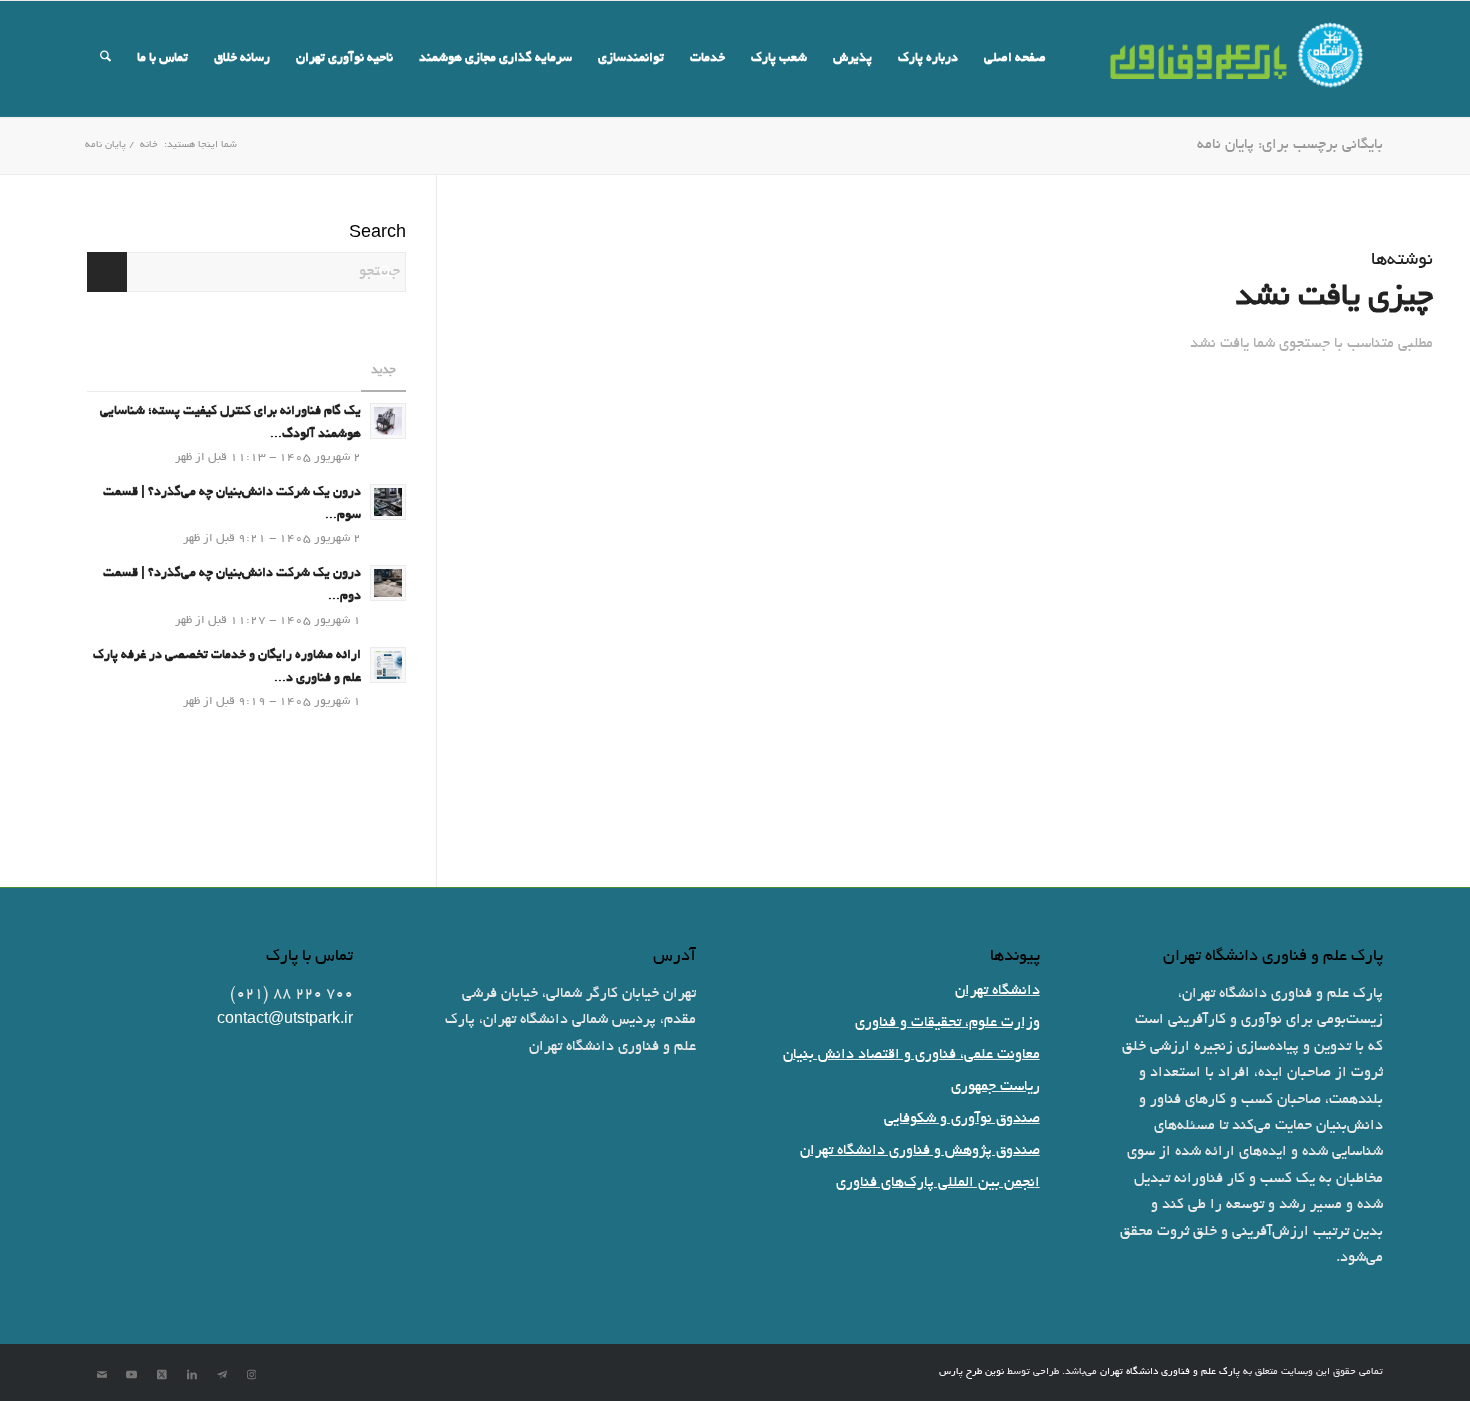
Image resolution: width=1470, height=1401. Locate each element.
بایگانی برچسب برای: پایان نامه (1290, 145)
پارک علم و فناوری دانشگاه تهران (1170, 1372)
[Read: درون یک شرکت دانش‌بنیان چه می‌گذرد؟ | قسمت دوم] (388, 583)
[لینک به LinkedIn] (192, 1375)
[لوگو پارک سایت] (1238, 59)
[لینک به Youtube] (132, 1375)
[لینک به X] (162, 1375)
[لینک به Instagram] (252, 1375)
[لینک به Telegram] (222, 1375)
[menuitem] (1015, 59)
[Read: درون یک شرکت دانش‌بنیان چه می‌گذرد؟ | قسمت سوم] (388, 502)
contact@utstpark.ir (285, 1020)
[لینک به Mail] (102, 1375)
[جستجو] (105, 59)
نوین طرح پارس (971, 1372)
